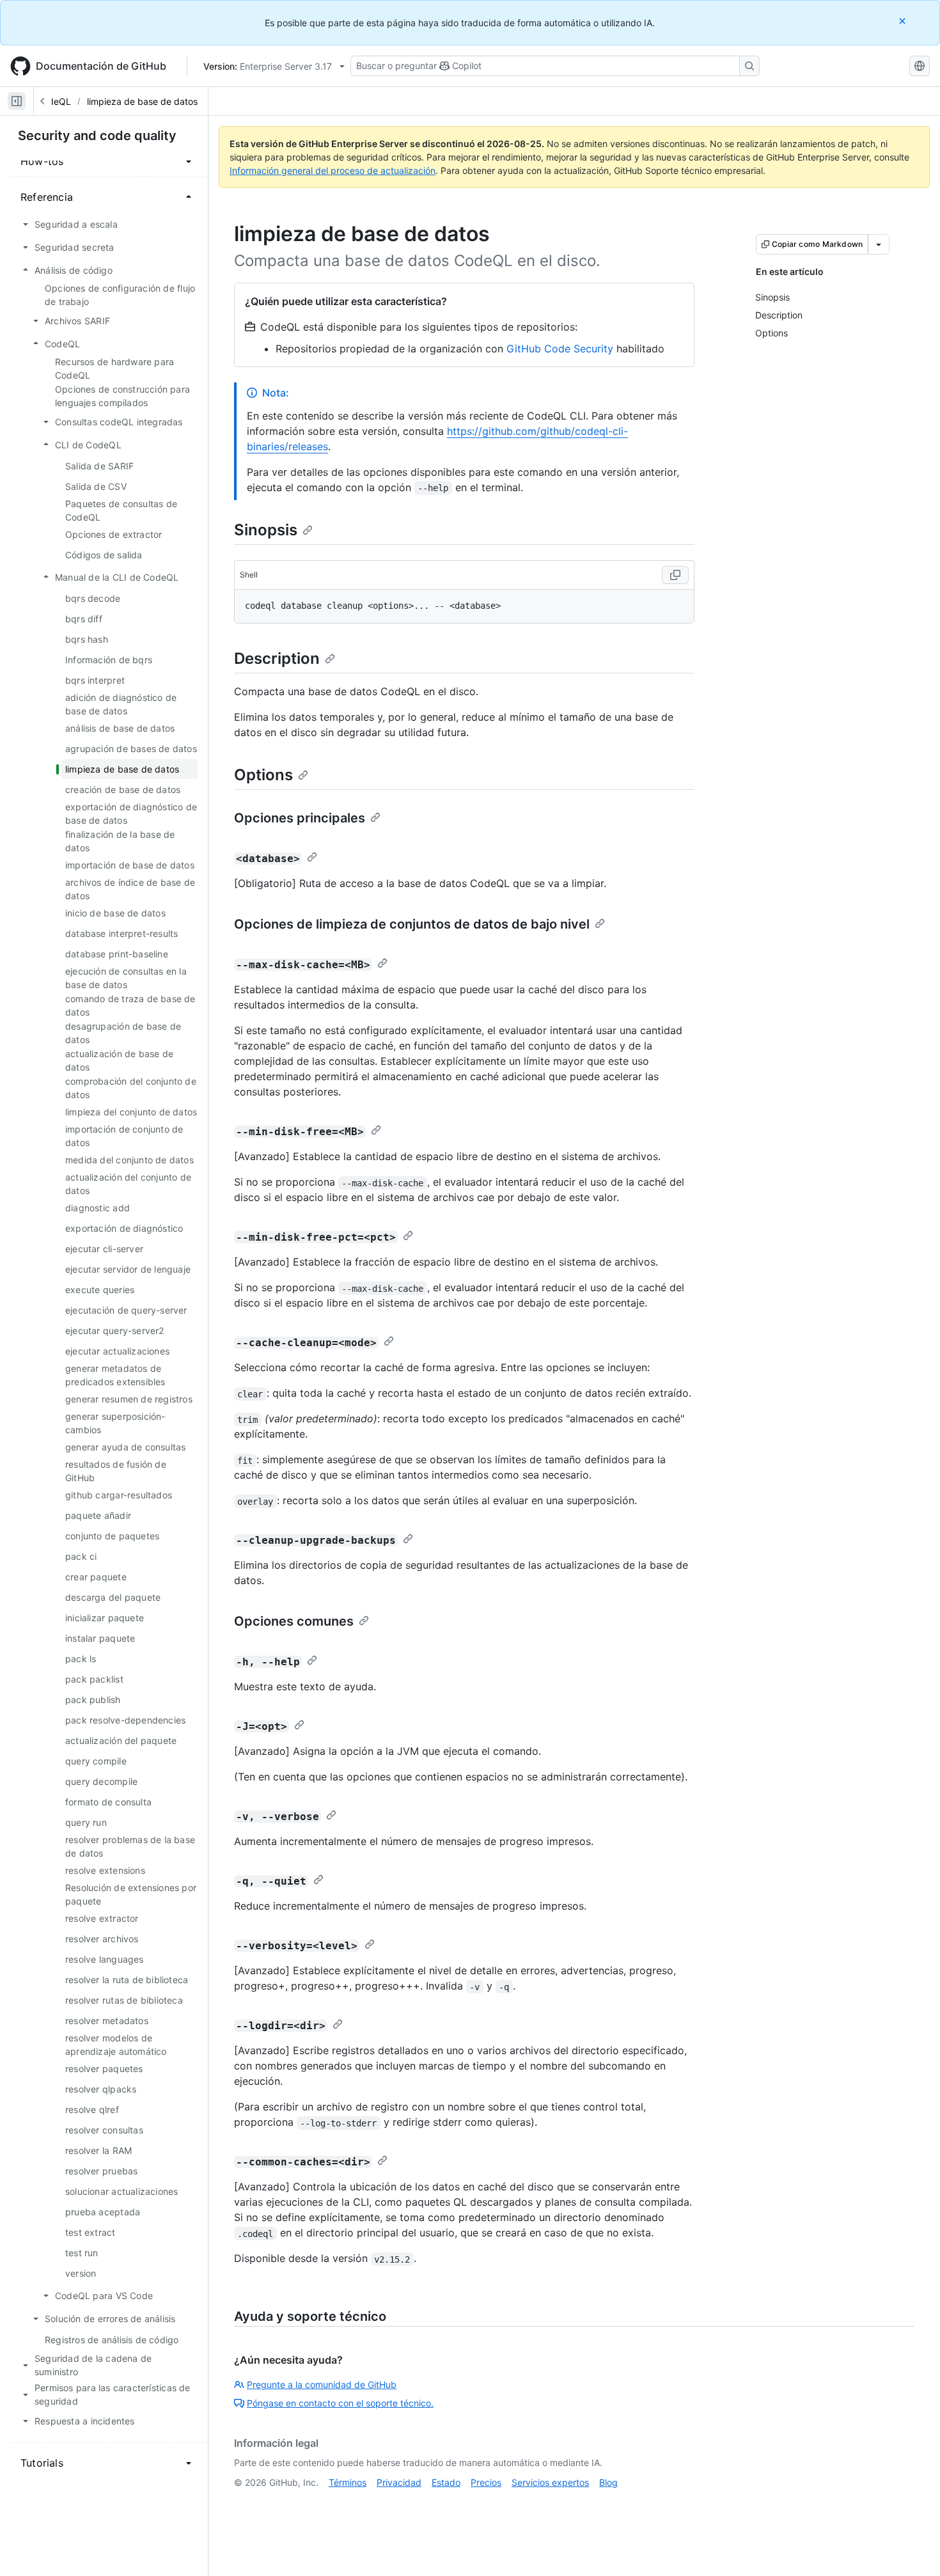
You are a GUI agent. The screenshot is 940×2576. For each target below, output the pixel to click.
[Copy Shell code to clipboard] (675, 575)
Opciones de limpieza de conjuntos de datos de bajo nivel (412, 924)
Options (263, 775)
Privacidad (399, 2482)
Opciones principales (300, 818)
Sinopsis (266, 530)
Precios (486, 2482)
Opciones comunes (294, 1621)
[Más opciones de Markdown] (879, 244)
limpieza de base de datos (142, 101)
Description (277, 658)
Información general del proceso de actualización (333, 170)
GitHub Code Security (560, 349)
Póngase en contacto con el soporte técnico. (340, 2403)
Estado (446, 2482)
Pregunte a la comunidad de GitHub (322, 2384)
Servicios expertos (550, 2482)
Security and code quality (97, 136)
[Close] (904, 21)
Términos (348, 2482)
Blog (608, 2482)
